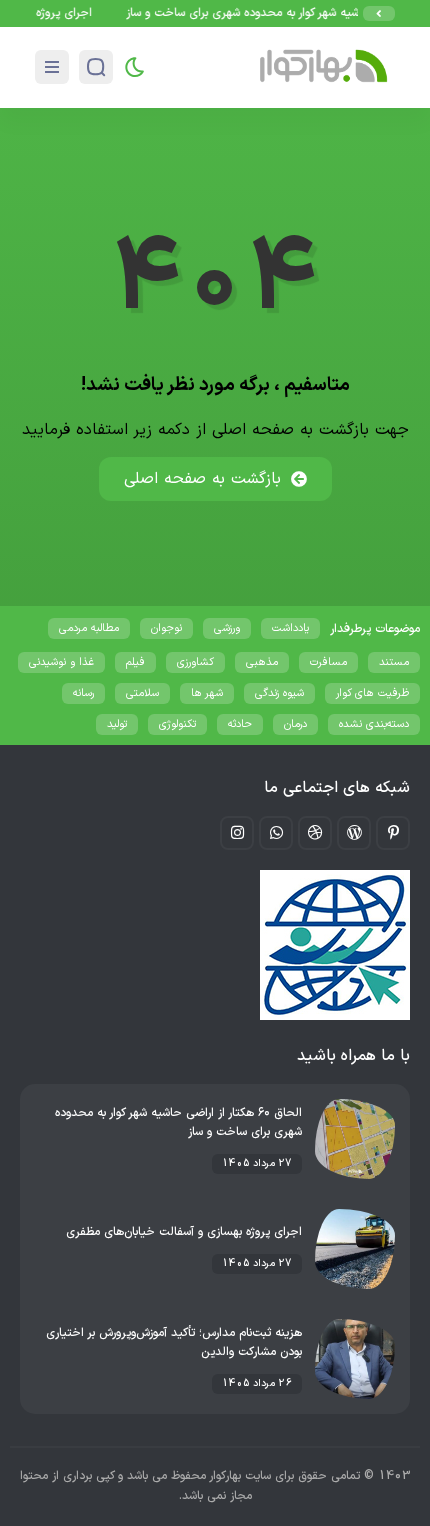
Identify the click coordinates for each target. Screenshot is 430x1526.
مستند (394, 662)
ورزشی (227, 628)
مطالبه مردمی (89, 628)
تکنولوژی (177, 724)
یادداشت (290, 628)
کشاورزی (195, 662)
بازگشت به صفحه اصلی (202, 479)
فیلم (135, 662)
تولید (117, 724)
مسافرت (328, 662)
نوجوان (166, 628)
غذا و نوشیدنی (61, 662)
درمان (295, 724)
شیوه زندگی (279, 693)
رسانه (83, 693)
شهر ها (207, 693)
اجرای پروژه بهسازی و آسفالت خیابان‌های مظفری (184, 1232)
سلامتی (142, 693)
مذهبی (262, 662)
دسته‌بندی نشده (374, 724)
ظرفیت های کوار (372, 693)
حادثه (240, 724)
